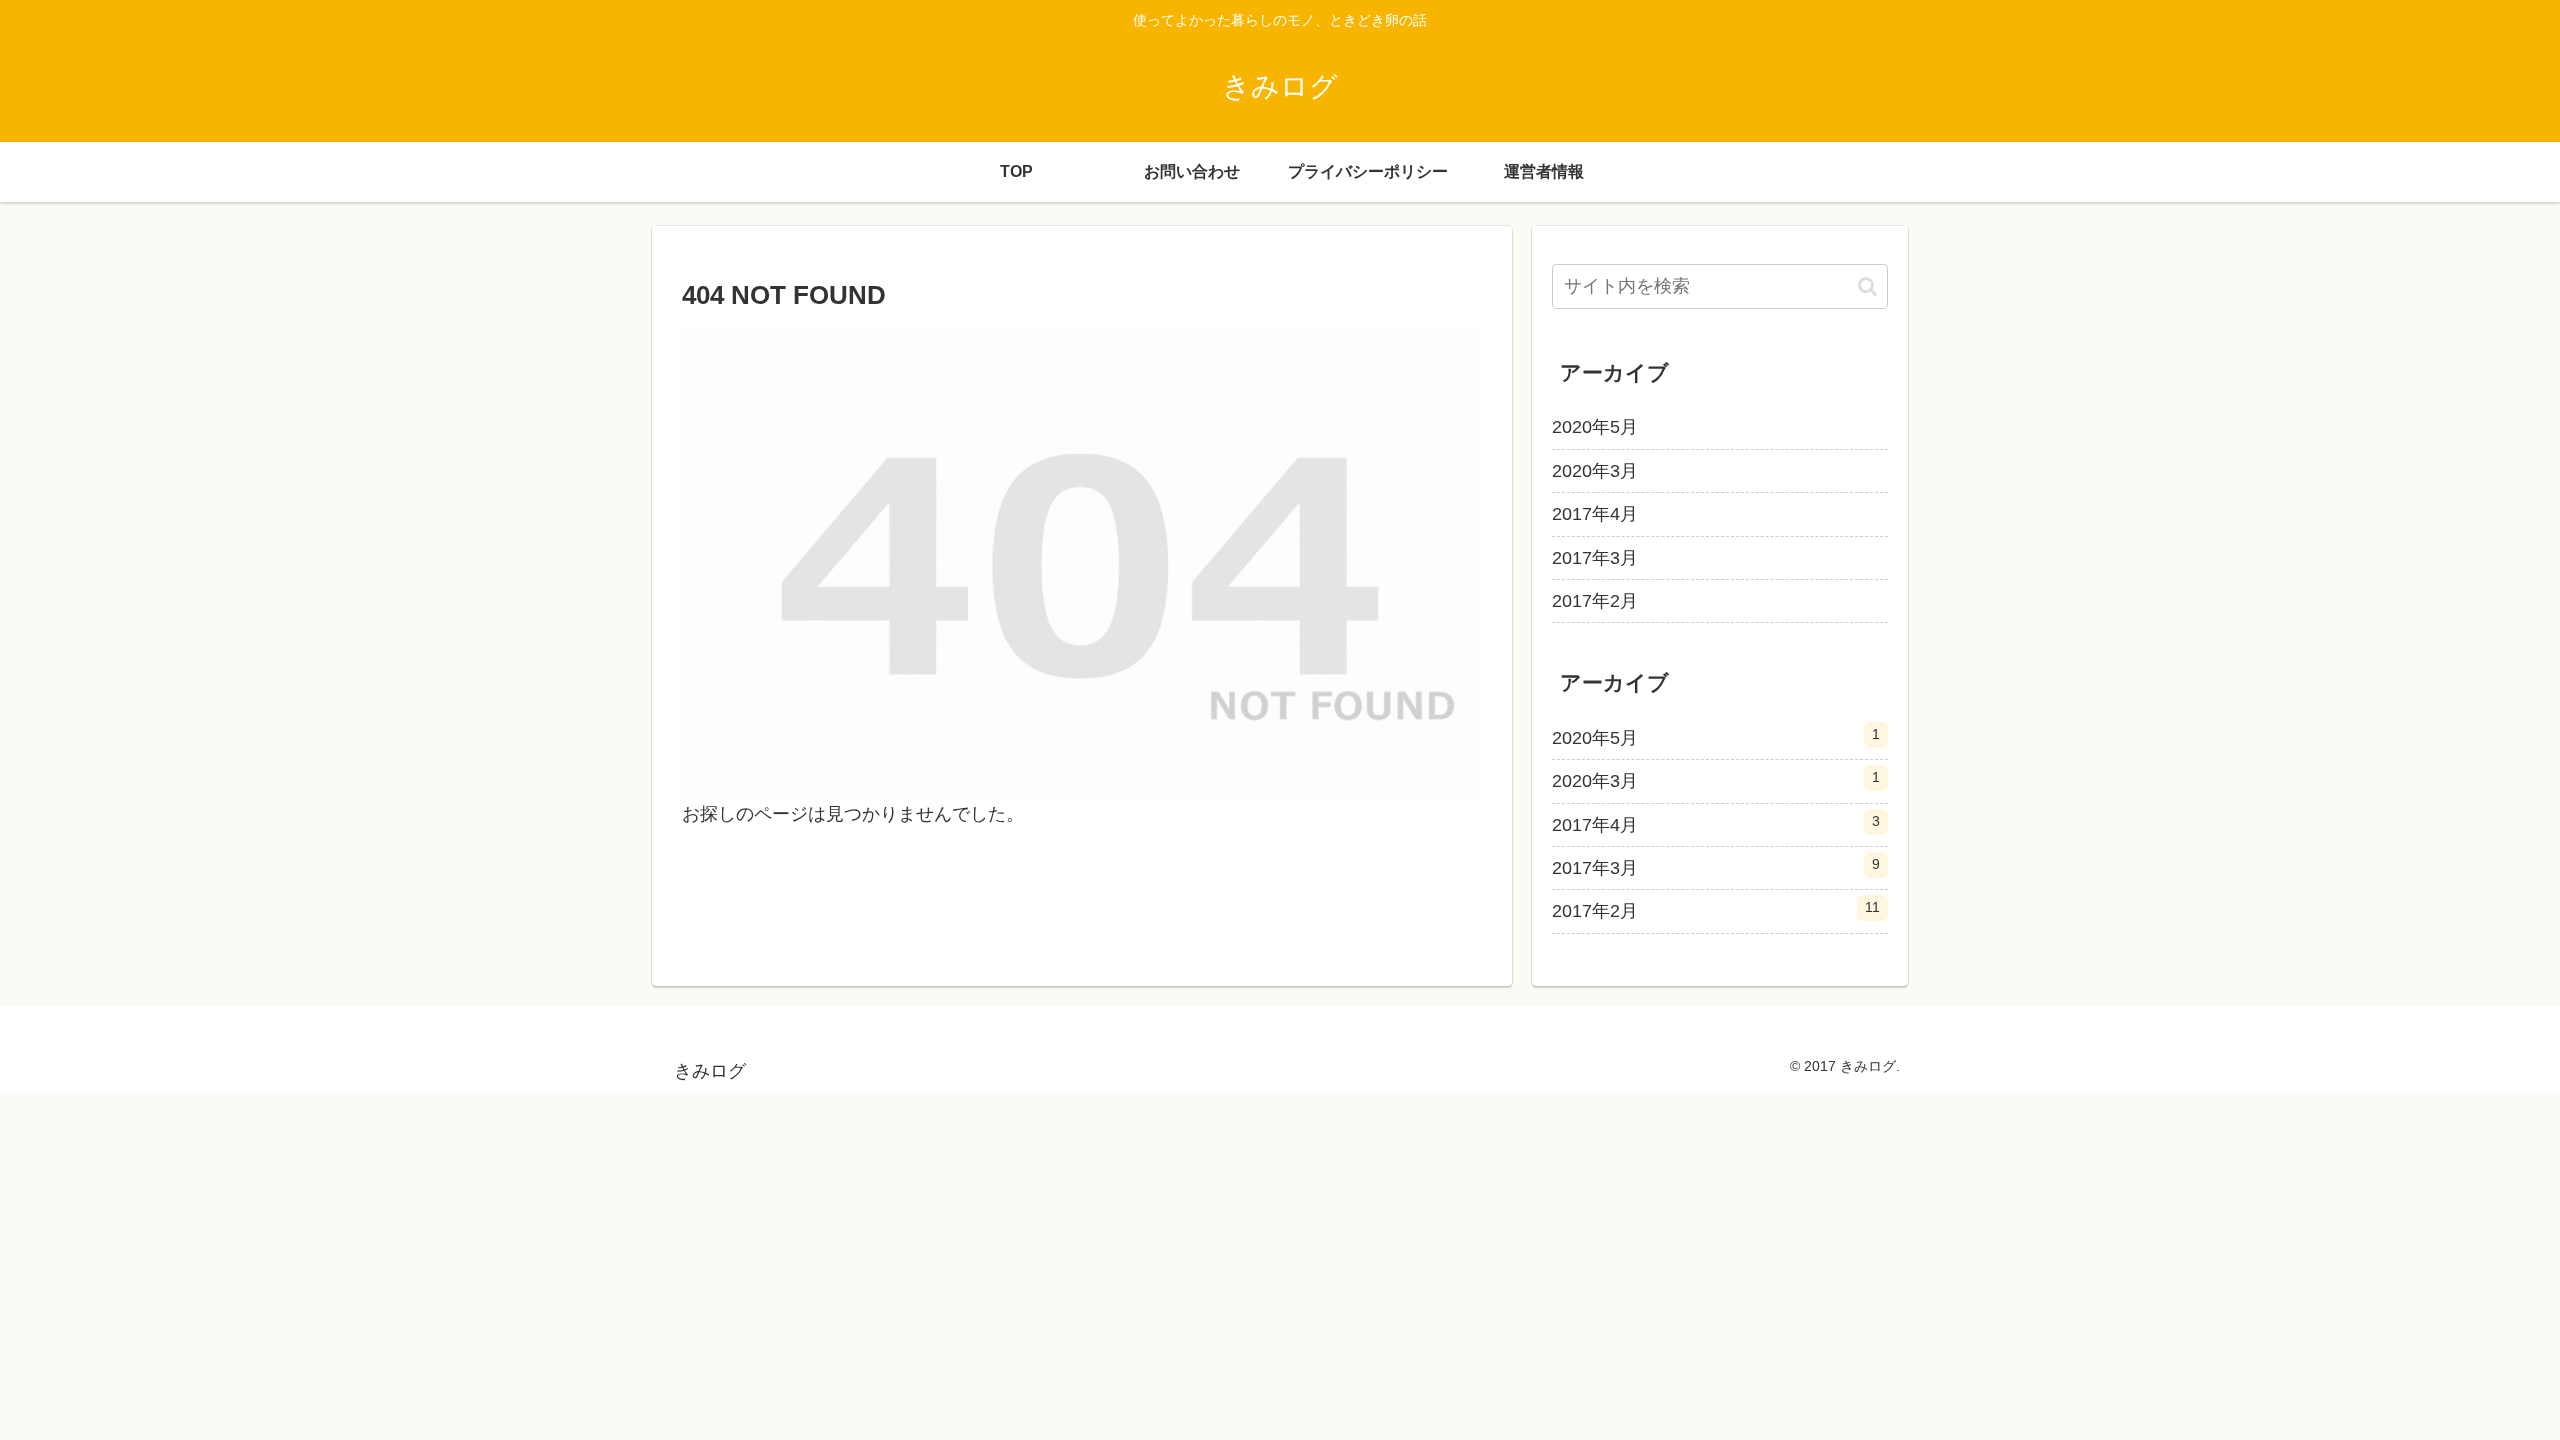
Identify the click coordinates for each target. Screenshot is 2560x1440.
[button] (1867, 286)
